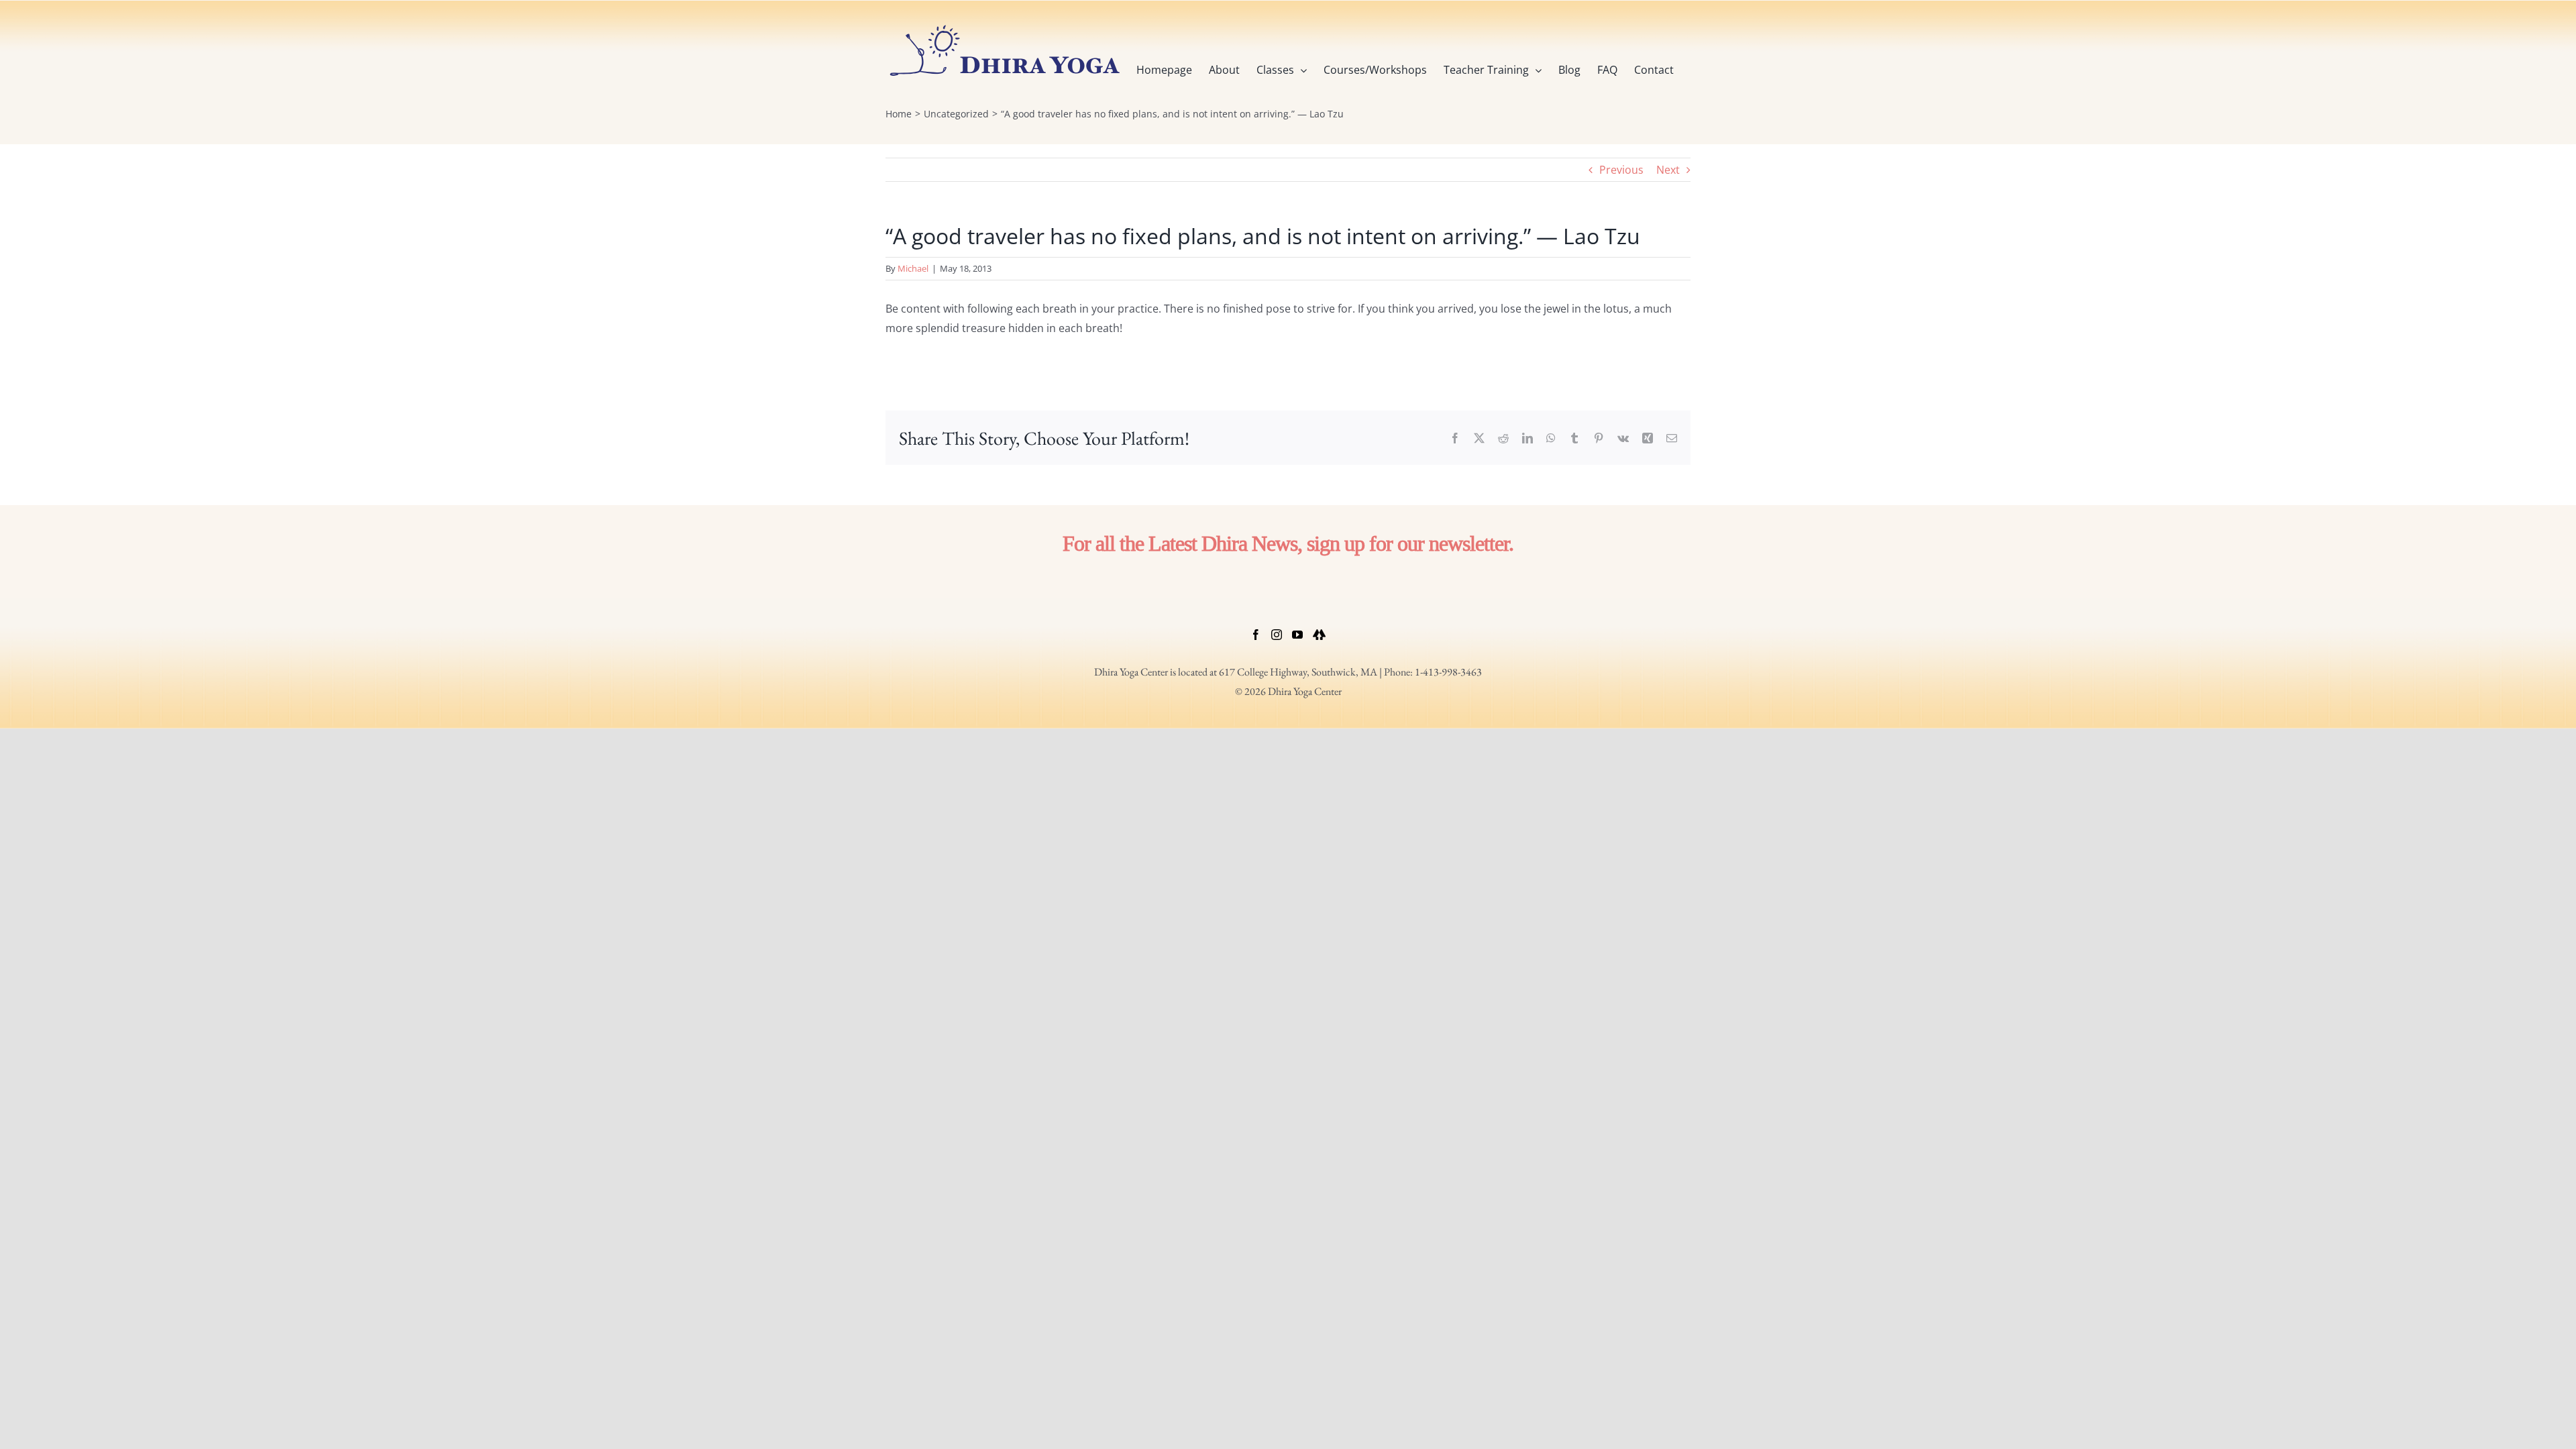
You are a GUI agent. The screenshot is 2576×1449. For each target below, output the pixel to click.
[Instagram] (1277, 635)
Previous (1621, 170)
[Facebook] (1256, 635)
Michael (913, 268)
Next (1668, 170)
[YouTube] (1297, 635)
